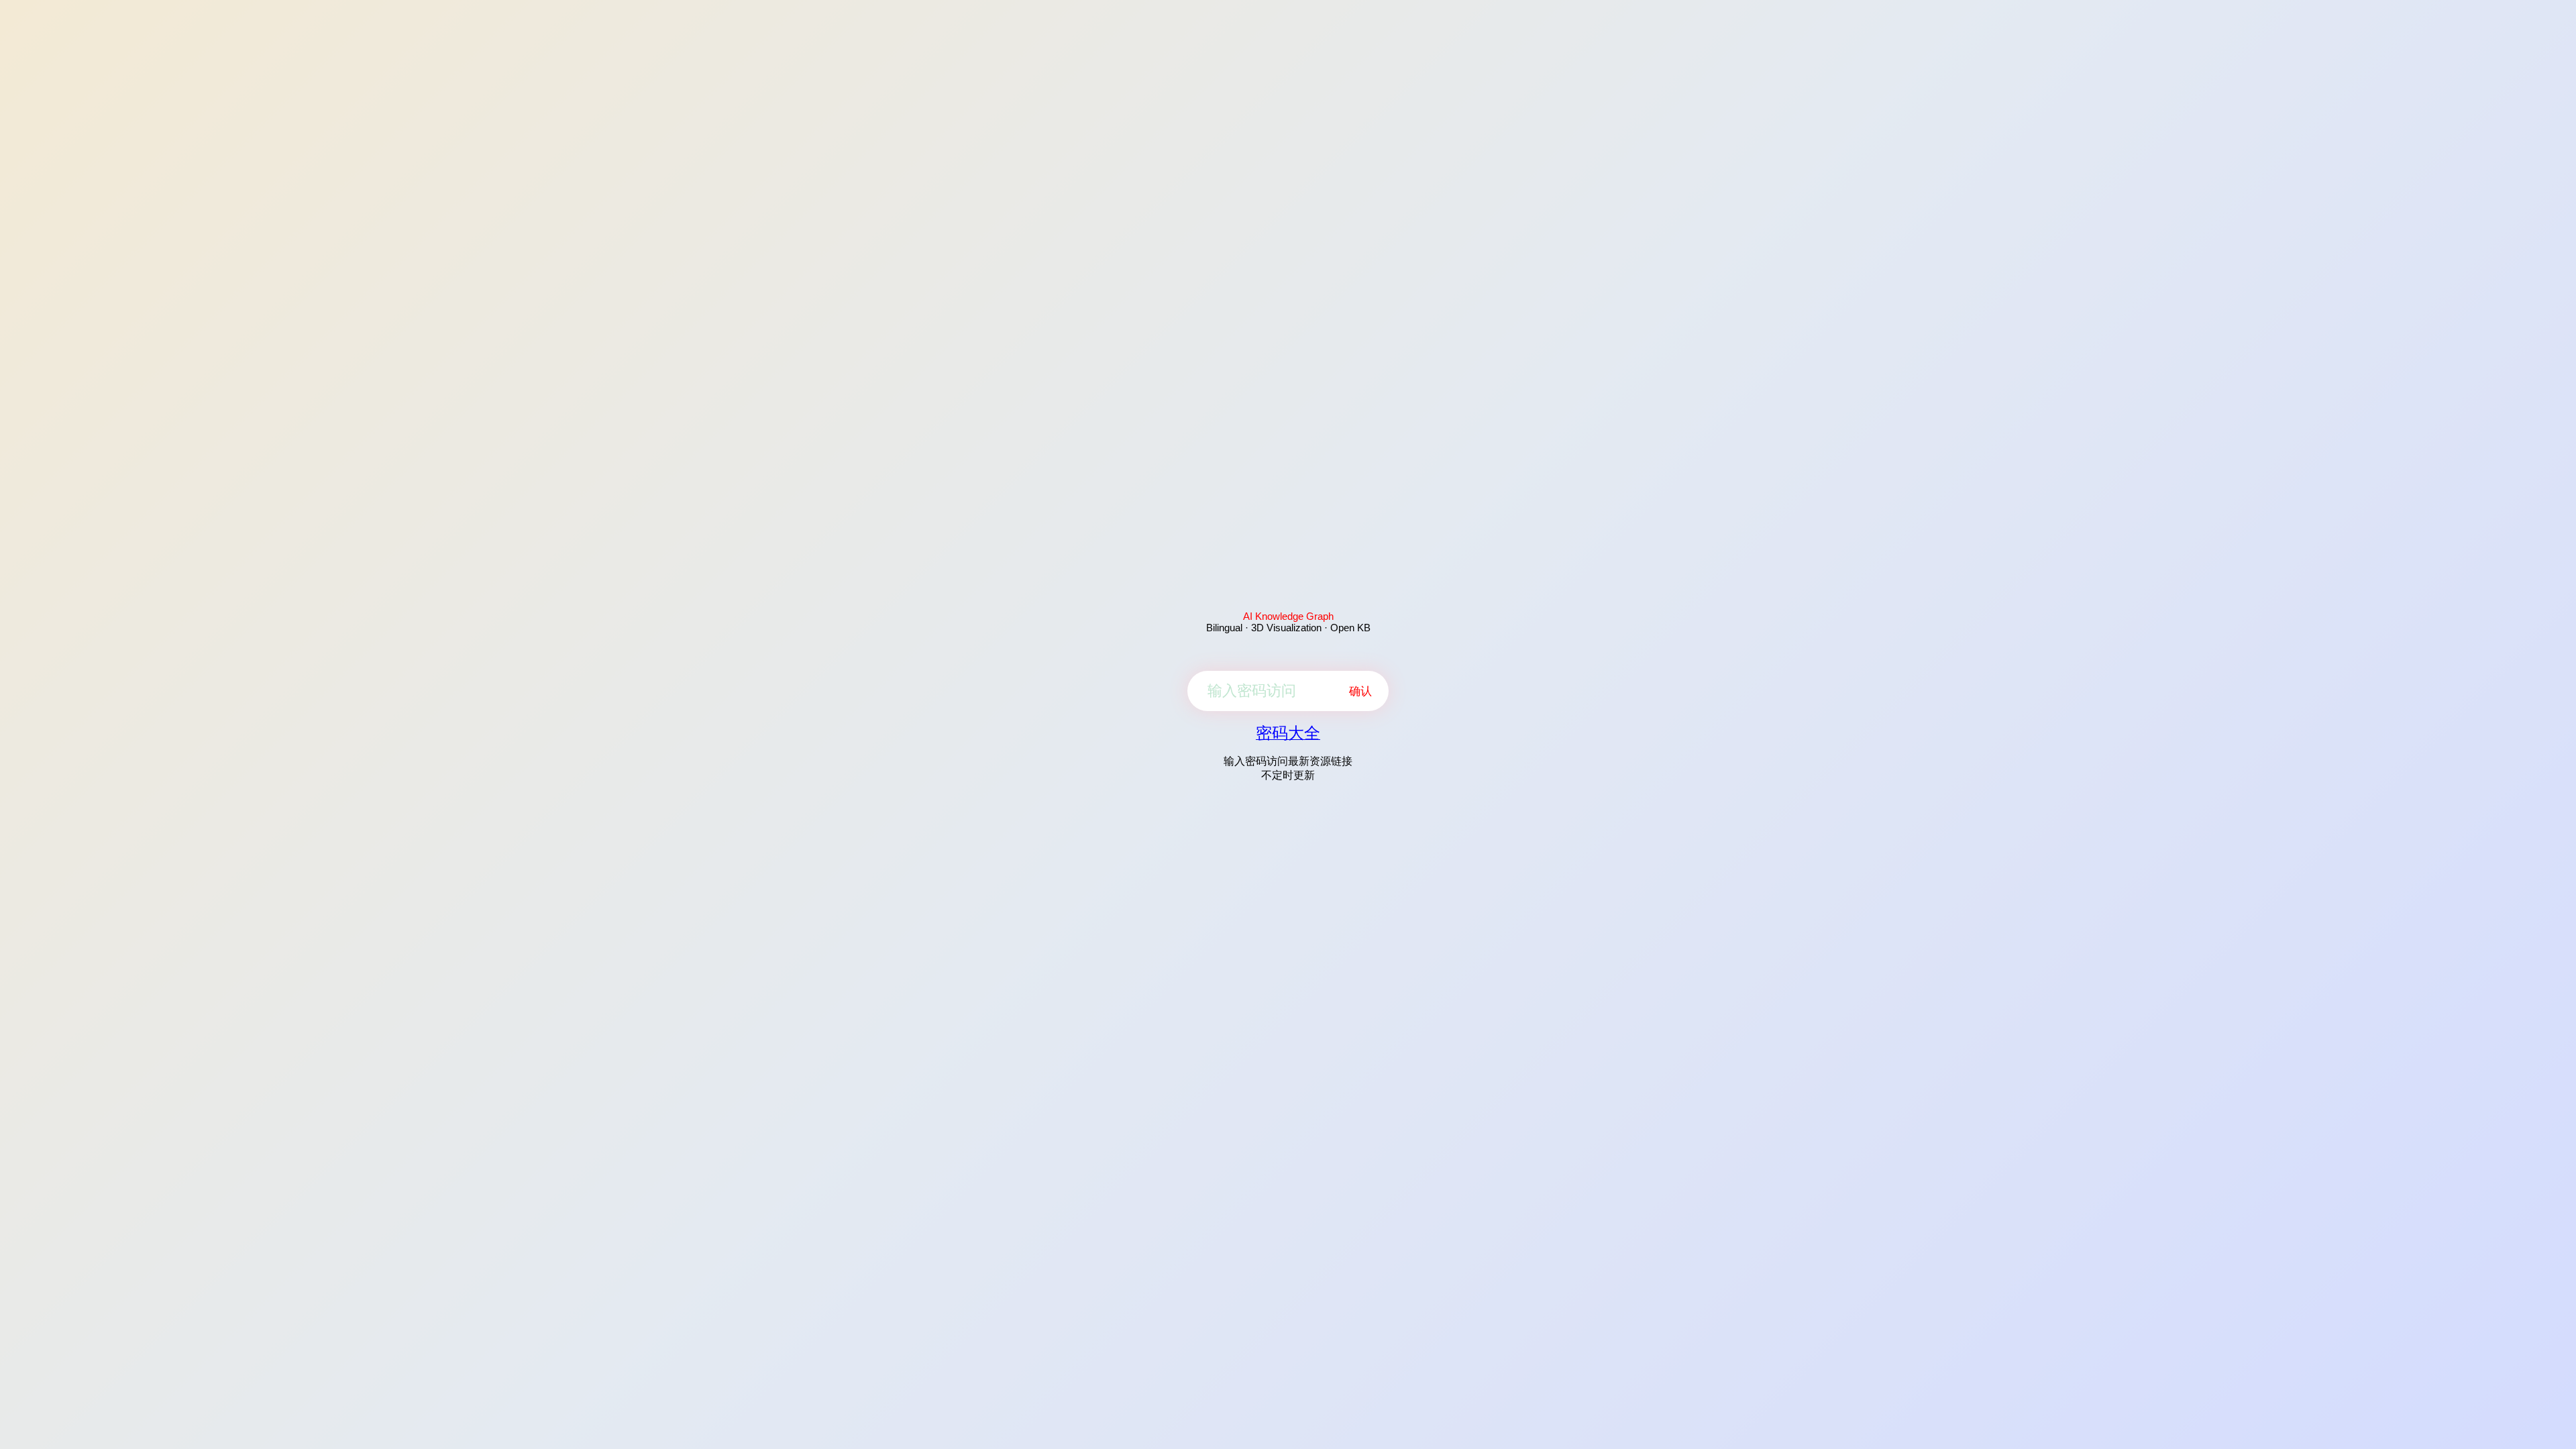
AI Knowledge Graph (1288, 616)
